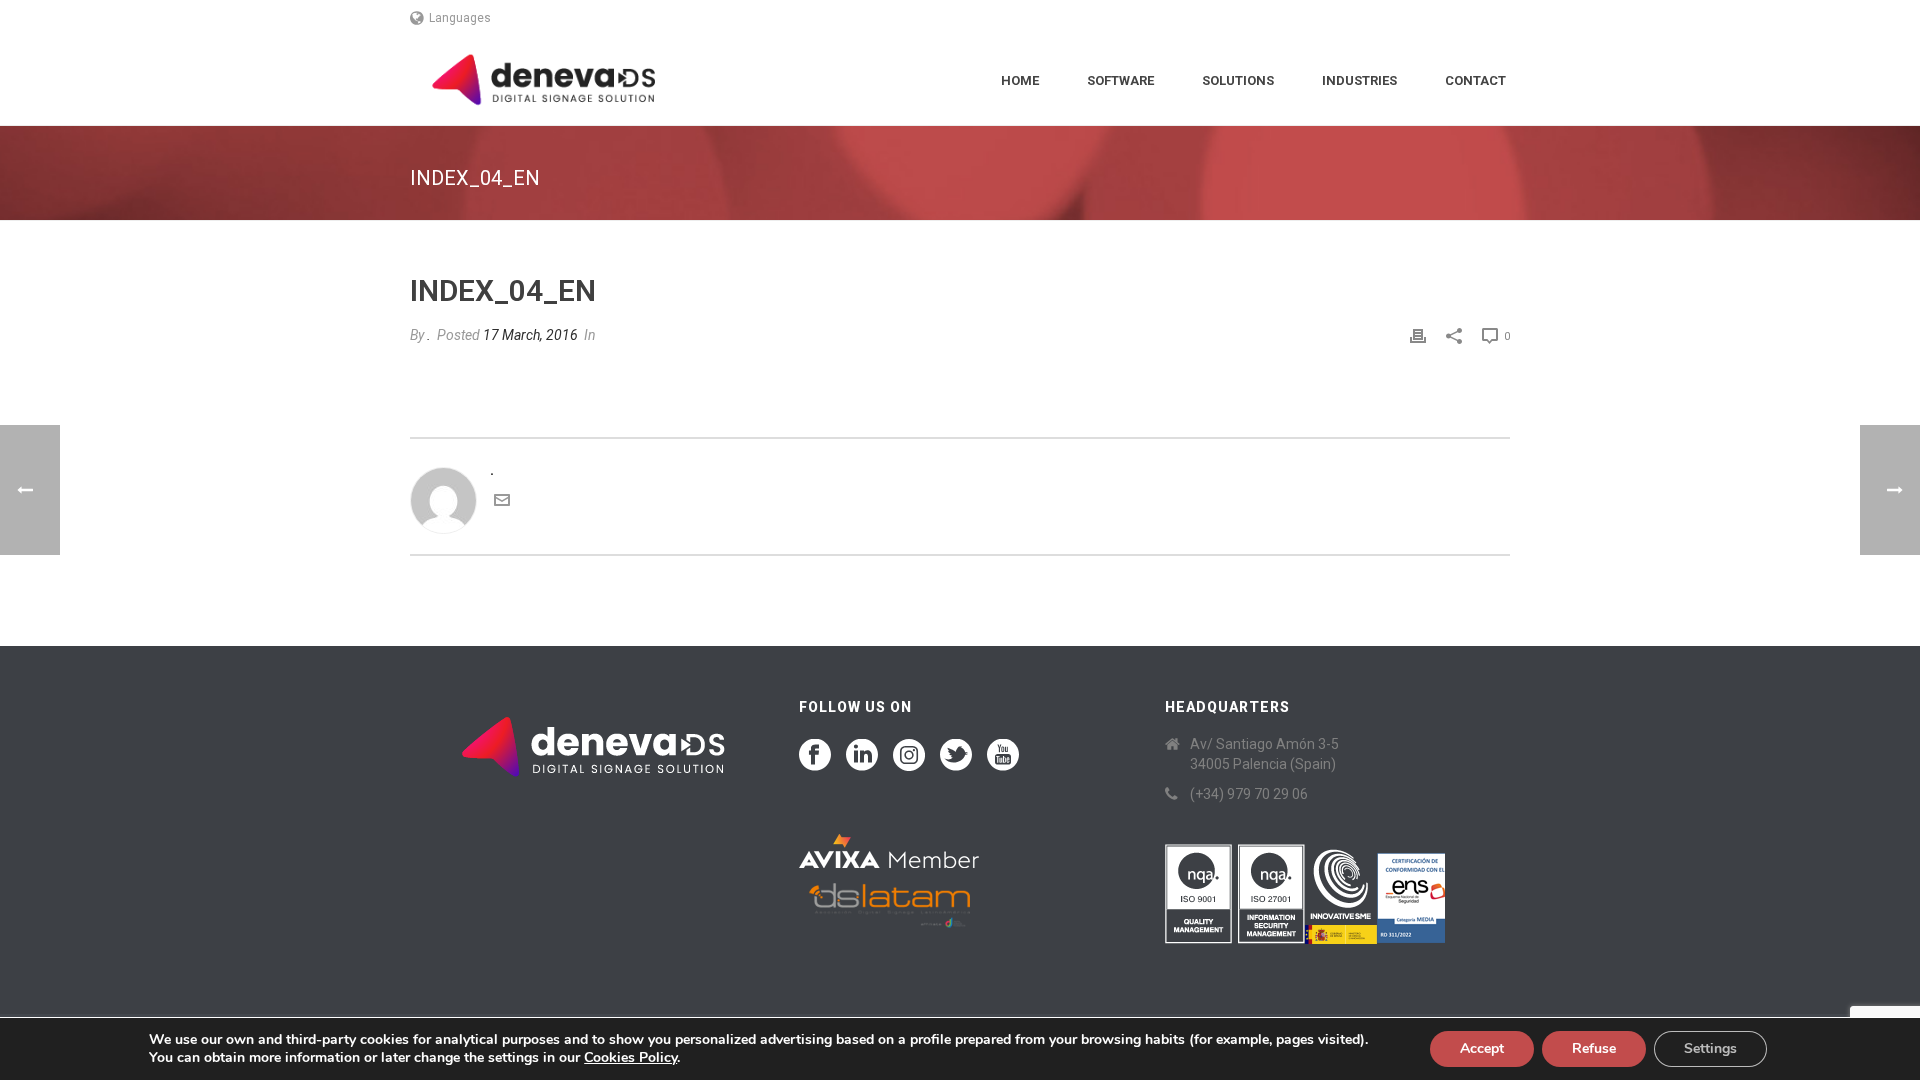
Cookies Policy (630, 1057)
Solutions (1238, 80)
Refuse (1594, 1048)
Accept (1482, 1048)
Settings (1710, 1048)
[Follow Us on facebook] (815, 756)
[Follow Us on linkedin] (862, 756)
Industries (1359, 80)
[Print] (1418, 335)
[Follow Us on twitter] (956, 756)
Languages (460, 18)
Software (1120, 80)
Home (1020, 80)
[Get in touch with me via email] (502, 503)
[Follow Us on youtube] (1003, 756)
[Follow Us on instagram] (909, 756)
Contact (1475, 80)
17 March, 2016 (530, 335)
